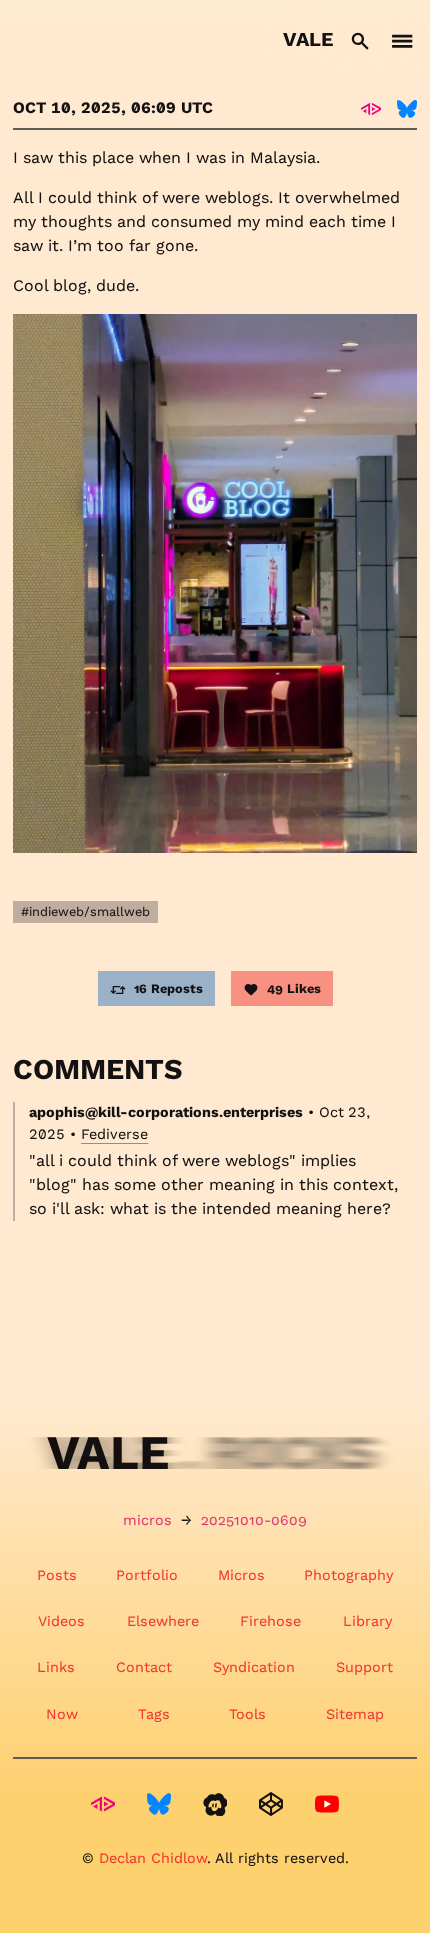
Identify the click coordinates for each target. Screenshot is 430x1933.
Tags (154, 1714)
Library (367, 1621)
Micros (241, 1575)
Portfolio (147, 1575)
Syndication (254, 1667)
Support (364, 1667)
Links (56, 1667)
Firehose (270, 1621)
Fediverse (114, 1134)
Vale (308, 39)
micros (147, 1520)
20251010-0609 (254, 1520)
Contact (144, 1667)
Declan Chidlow (153, 1858)
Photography (348, 1575)
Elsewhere (163, 1621)
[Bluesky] (407, 108)
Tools (247, 1714)
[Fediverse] (371, 108)
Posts (57, 1575)
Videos (61, 1621)
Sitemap (355, 1714)
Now (62, 1714)
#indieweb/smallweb (85, 911)
